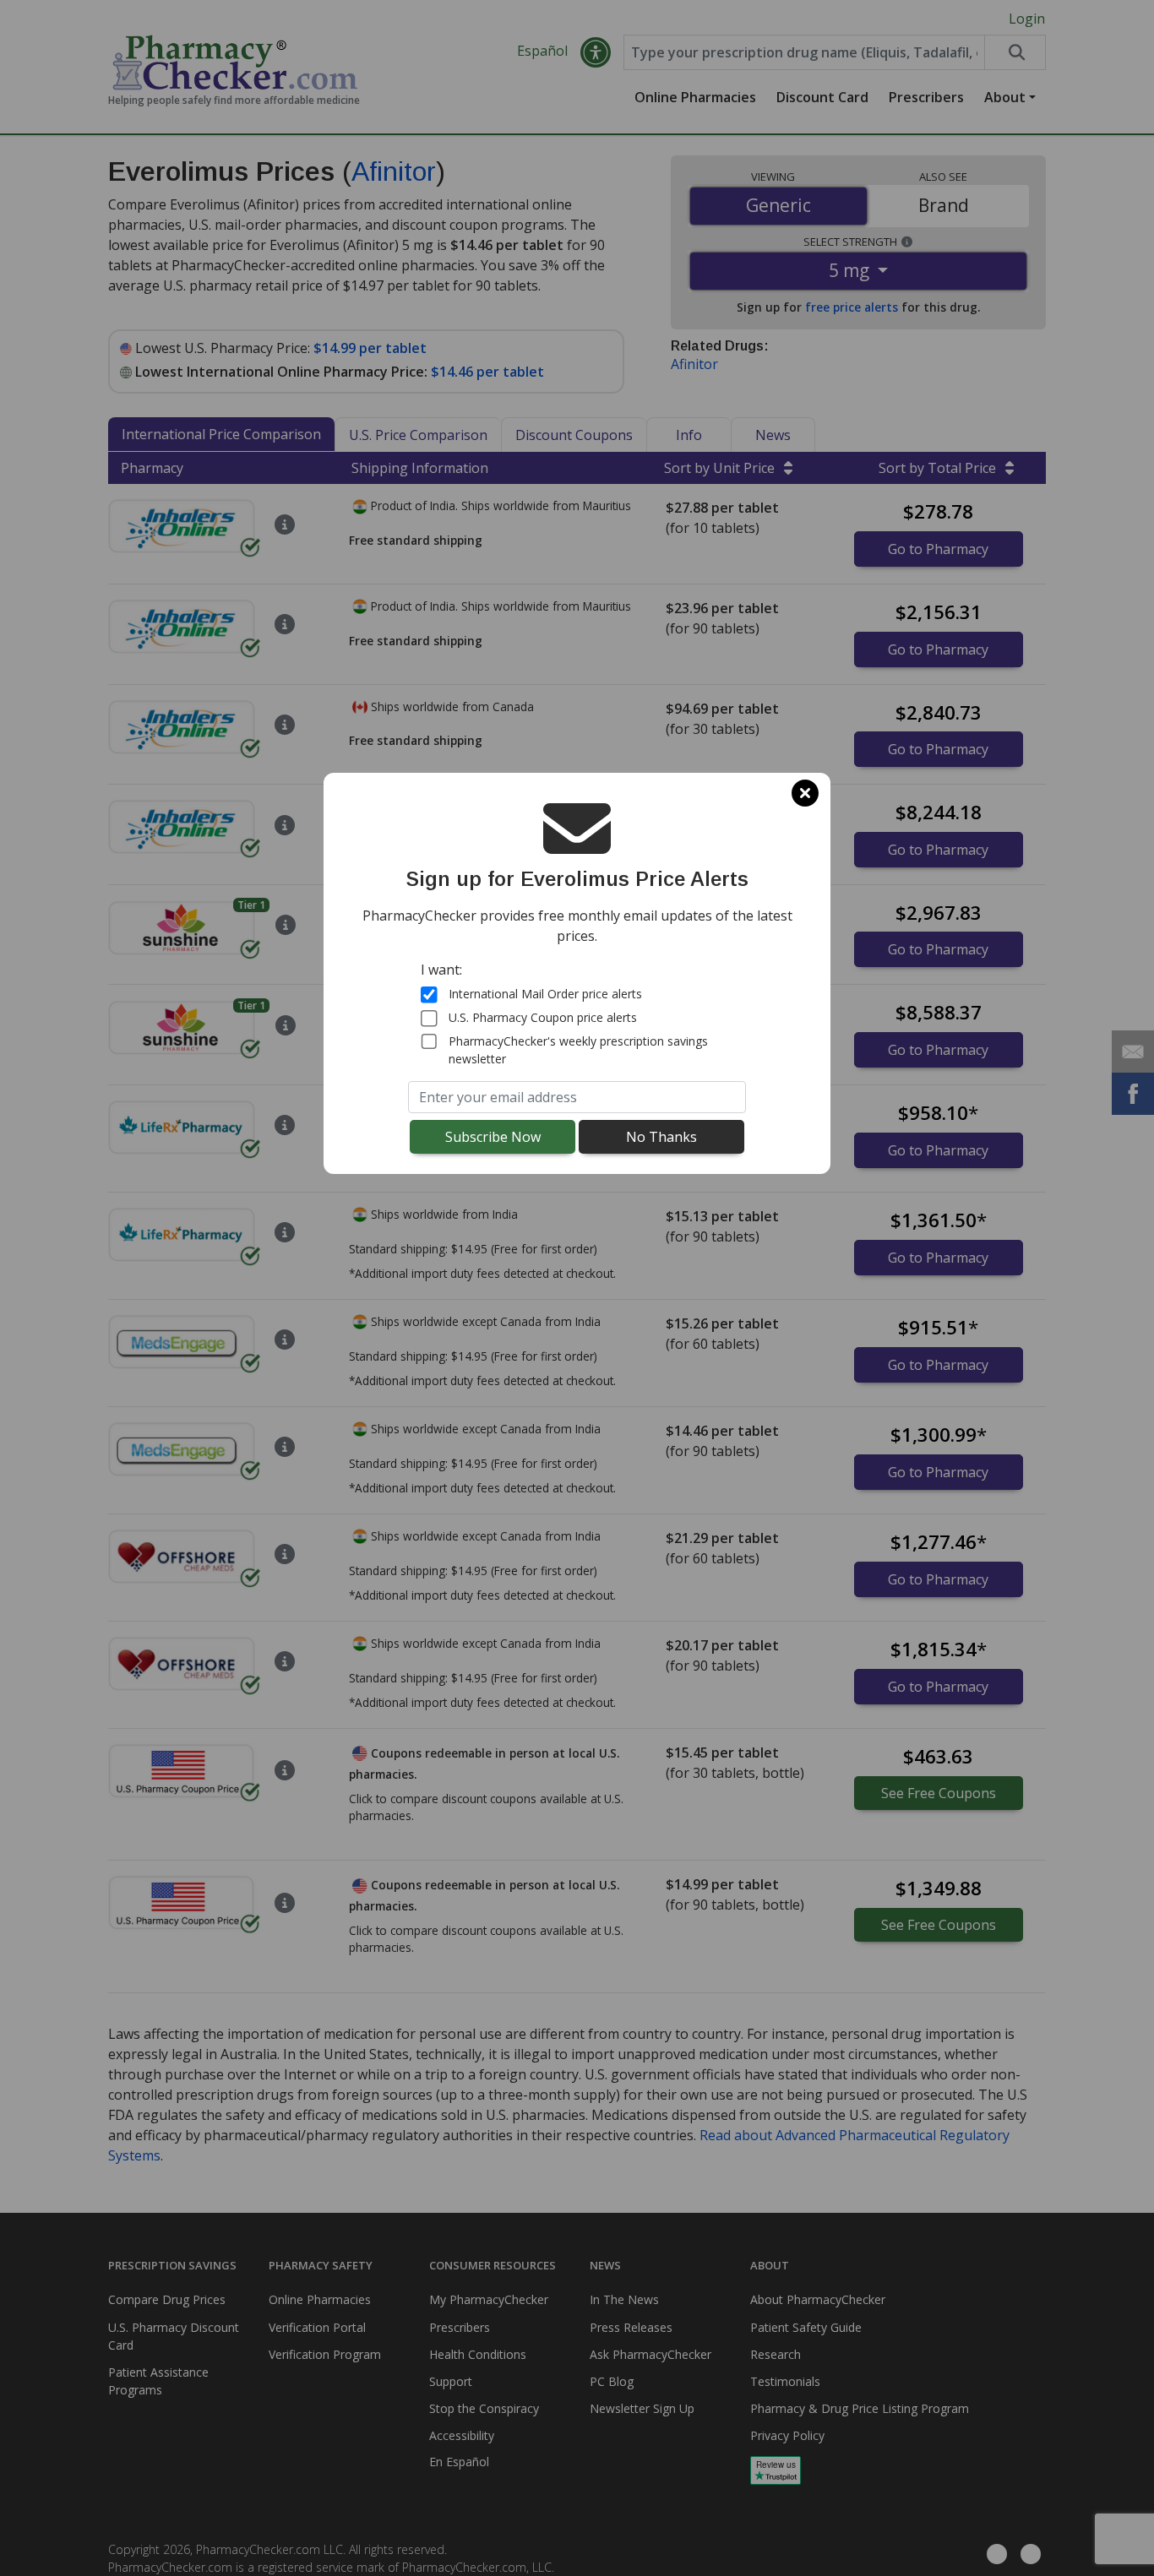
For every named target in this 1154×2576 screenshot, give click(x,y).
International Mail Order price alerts (545, 994)
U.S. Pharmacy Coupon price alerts (543, 1017)
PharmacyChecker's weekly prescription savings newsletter (578, 1049)
